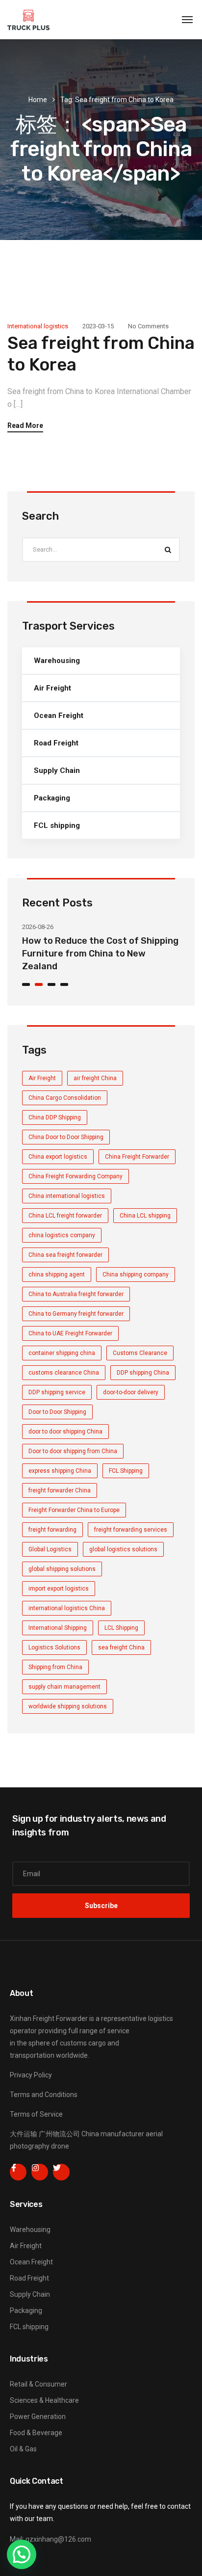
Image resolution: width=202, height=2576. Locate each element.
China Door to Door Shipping (66, 1137)
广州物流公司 (59, 2134)
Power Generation (38, 2417)
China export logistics (58, 1157)
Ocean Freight (59, 716)
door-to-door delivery (131, 1392)
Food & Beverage (36, 2433)
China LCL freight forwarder (65, 1216)
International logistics (38, 326)
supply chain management (64, 1687)
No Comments (148, 326)
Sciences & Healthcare (44, 2400)
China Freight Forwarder (137, 1157)
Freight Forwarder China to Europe (74, 1510)
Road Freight (56, 743)
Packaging (52, 798)
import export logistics (59, 1589)
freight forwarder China (60, 1490)
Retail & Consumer (38, 2384)
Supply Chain (57, 770)
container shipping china (62, 1353)
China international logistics (67, 1196)
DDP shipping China (143, 1373)
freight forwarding (52, 1530)
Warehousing (57, 661)
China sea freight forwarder (65, 1255)
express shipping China (60, 1471)
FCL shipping (57, 825)
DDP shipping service (57, 1392)
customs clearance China (64, 1373)
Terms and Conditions (44, 2095)
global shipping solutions (62, 1569)
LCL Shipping (121, 1628)
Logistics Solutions (54, 1647)
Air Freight (52, 688)
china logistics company (62, 1235)
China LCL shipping (145, 1216)
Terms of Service (36, 2114)
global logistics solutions (123, 1549)
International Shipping (58, 1628)
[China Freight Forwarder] (28, 20)
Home (38, 100)
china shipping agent (57, 1275)
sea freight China (121, 1647)
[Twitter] (61, 2172)
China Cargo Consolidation (65, 1098)
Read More (25, 426)
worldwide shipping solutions (68, 1706)
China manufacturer (113, 2134)
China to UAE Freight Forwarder (70, 1333)
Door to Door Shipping (57, 1412)
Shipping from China (55, 1667)
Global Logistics (50, 1549)
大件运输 (24, 2134)
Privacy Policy (31, 2075)
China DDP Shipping (55, 1117)
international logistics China (67, 1608)
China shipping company (136, 1275)
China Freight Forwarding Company (76, 1176)
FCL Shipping (126, 1471)
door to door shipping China (65, 1432)
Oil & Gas (23, 2449)
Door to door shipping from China (73, 1451)
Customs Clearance (140, 1353)
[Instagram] (40, 2172)
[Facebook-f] (18, 2172)
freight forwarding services (131, 1530)
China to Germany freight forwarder (76, 1314)
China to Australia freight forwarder (76, 1294)
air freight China (95, 1078)
